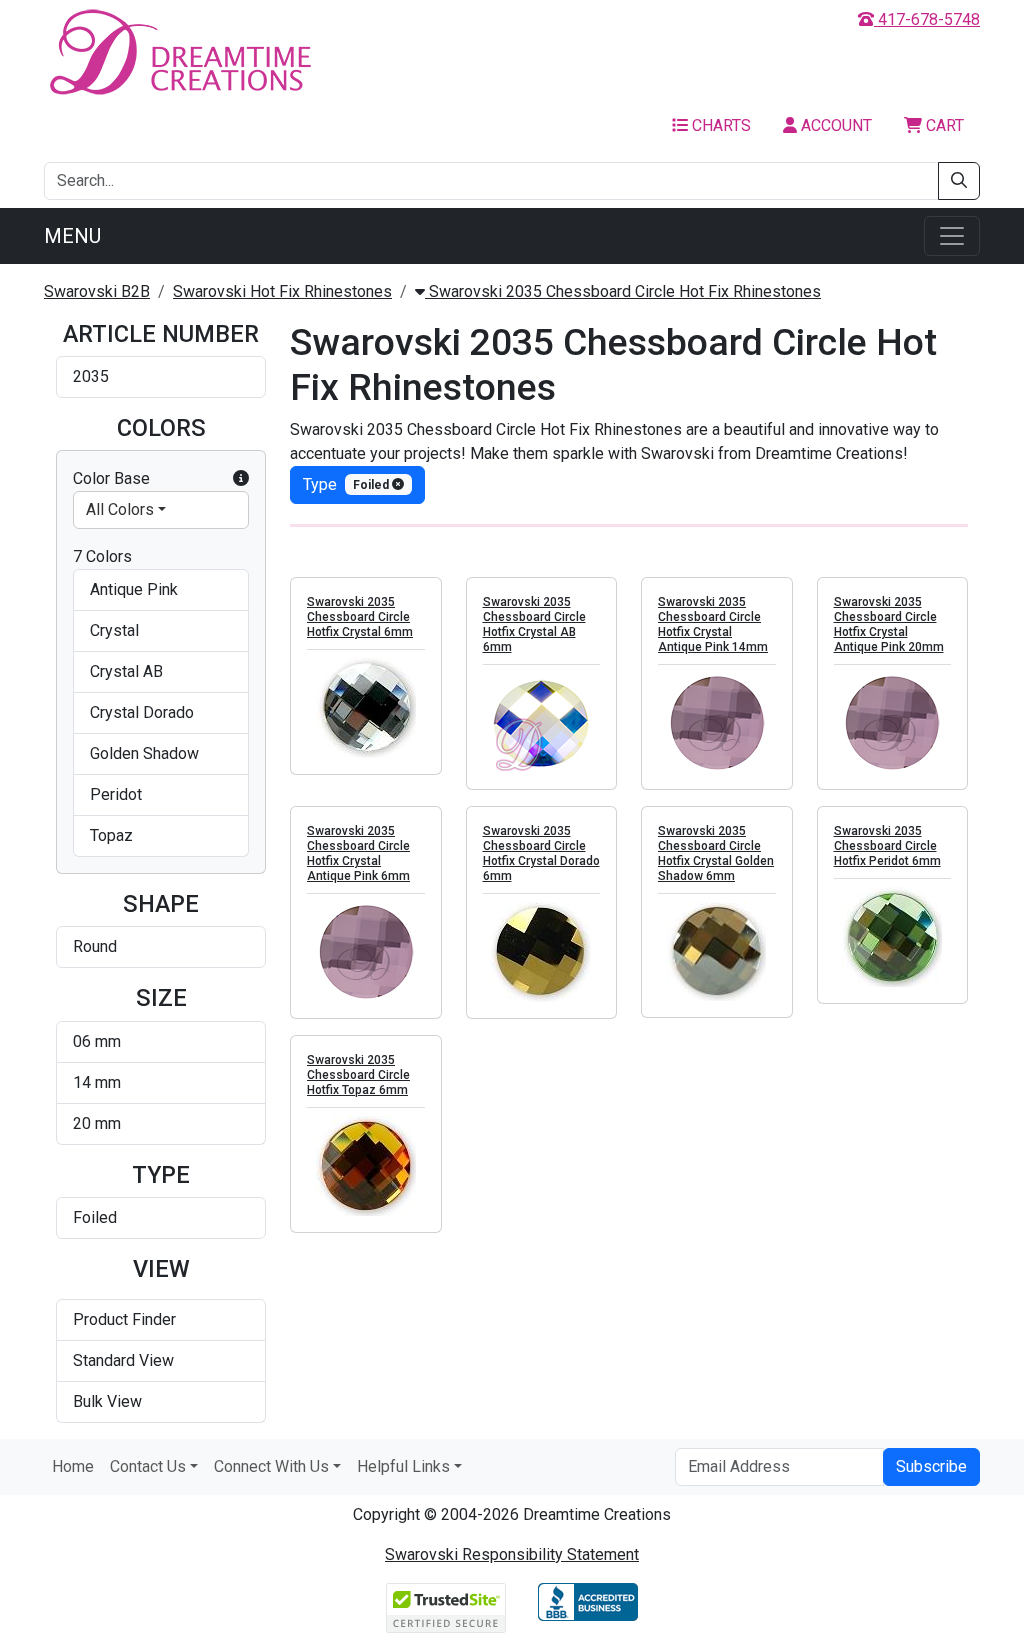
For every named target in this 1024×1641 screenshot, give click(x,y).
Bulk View (107, 1401)
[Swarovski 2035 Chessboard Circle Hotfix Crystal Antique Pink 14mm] (717, 723)
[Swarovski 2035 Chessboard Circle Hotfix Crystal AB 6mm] (542, 723)
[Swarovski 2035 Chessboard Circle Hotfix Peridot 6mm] (893, 937)
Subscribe (931, 1466)
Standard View (123, 1360)
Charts (719, 125)
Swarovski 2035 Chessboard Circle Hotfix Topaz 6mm (358, 1075)
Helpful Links (403, 1466)
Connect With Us (271, 1466)
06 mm (97, 1041)
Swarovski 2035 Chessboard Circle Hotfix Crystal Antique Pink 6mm (358, 853)
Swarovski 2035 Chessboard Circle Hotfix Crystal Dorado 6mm (541, 853)
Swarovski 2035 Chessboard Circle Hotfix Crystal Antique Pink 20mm (889, 624)
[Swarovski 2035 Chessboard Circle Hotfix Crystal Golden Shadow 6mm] (717, 951)
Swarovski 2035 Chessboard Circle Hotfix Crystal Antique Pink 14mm (713, 624)
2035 (91, 376)
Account (834, 125)
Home (73, 1466)
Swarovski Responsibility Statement (512, 1554)
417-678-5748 (927, 19)
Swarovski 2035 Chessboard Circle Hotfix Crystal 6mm (360, 617)
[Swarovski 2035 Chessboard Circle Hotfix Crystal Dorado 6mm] (542, 952)
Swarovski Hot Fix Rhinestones (282, 291)
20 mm (97, 1123)
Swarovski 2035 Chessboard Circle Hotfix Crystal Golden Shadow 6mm (716, 853)
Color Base (111, 478)
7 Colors (102, 556)
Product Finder (124, 1319)
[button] (241, 479)
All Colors (120, 509)
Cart (943, 125)
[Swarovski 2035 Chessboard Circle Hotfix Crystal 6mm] (366, 708)
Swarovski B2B (97, 291)
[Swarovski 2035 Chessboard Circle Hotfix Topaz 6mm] (366, 1166)
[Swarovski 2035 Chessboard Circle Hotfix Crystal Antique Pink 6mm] (366, 952)
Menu (72, 236)
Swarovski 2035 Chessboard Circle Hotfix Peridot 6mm (887, 846)
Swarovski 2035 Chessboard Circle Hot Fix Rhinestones (623, 291)
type (347, 484)
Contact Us (148, 1466)
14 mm (97, 1082)
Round (95, 946)
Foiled (95, 1217)
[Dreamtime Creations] (179, 51)
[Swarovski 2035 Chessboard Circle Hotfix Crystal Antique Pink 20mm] (893, 723)
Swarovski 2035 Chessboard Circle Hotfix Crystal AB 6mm (534, 624)
